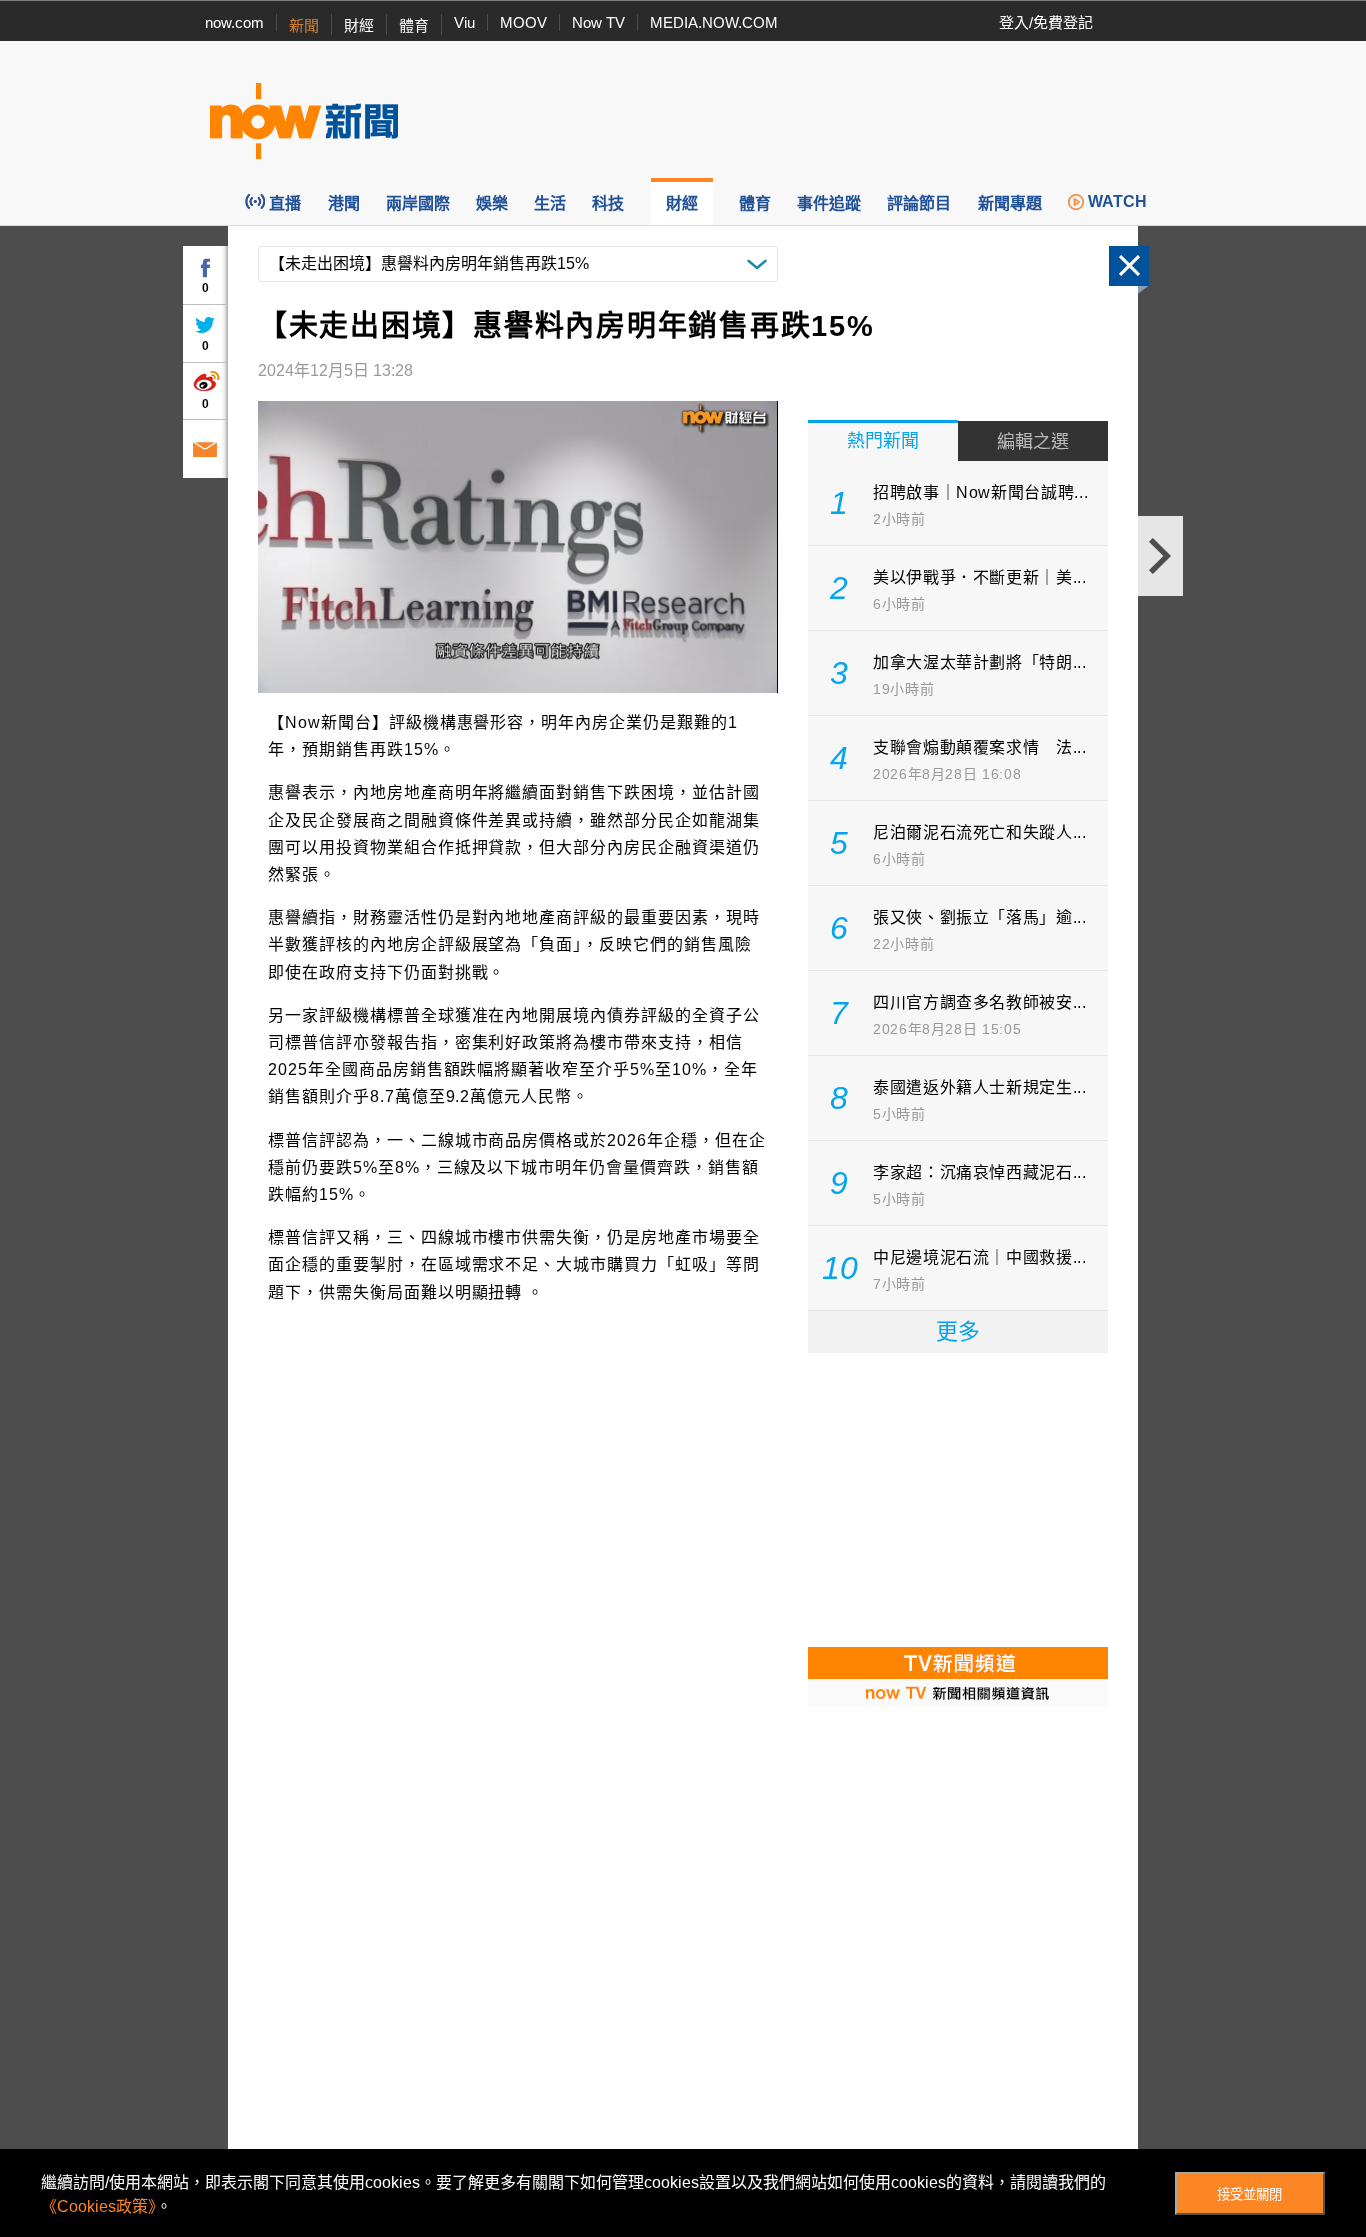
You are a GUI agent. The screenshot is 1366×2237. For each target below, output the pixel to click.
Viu (464, 22)
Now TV (598, 22)
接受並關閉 (1249, 2194)
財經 (359, 25)
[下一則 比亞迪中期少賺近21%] (1160, 556)
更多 (958, 1331)
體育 (414, 25)
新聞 (304, 25)
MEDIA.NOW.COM (714, 22)
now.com (234, 22)
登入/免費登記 (1046, 22)
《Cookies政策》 (98, 2206)
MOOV (523, 22)
